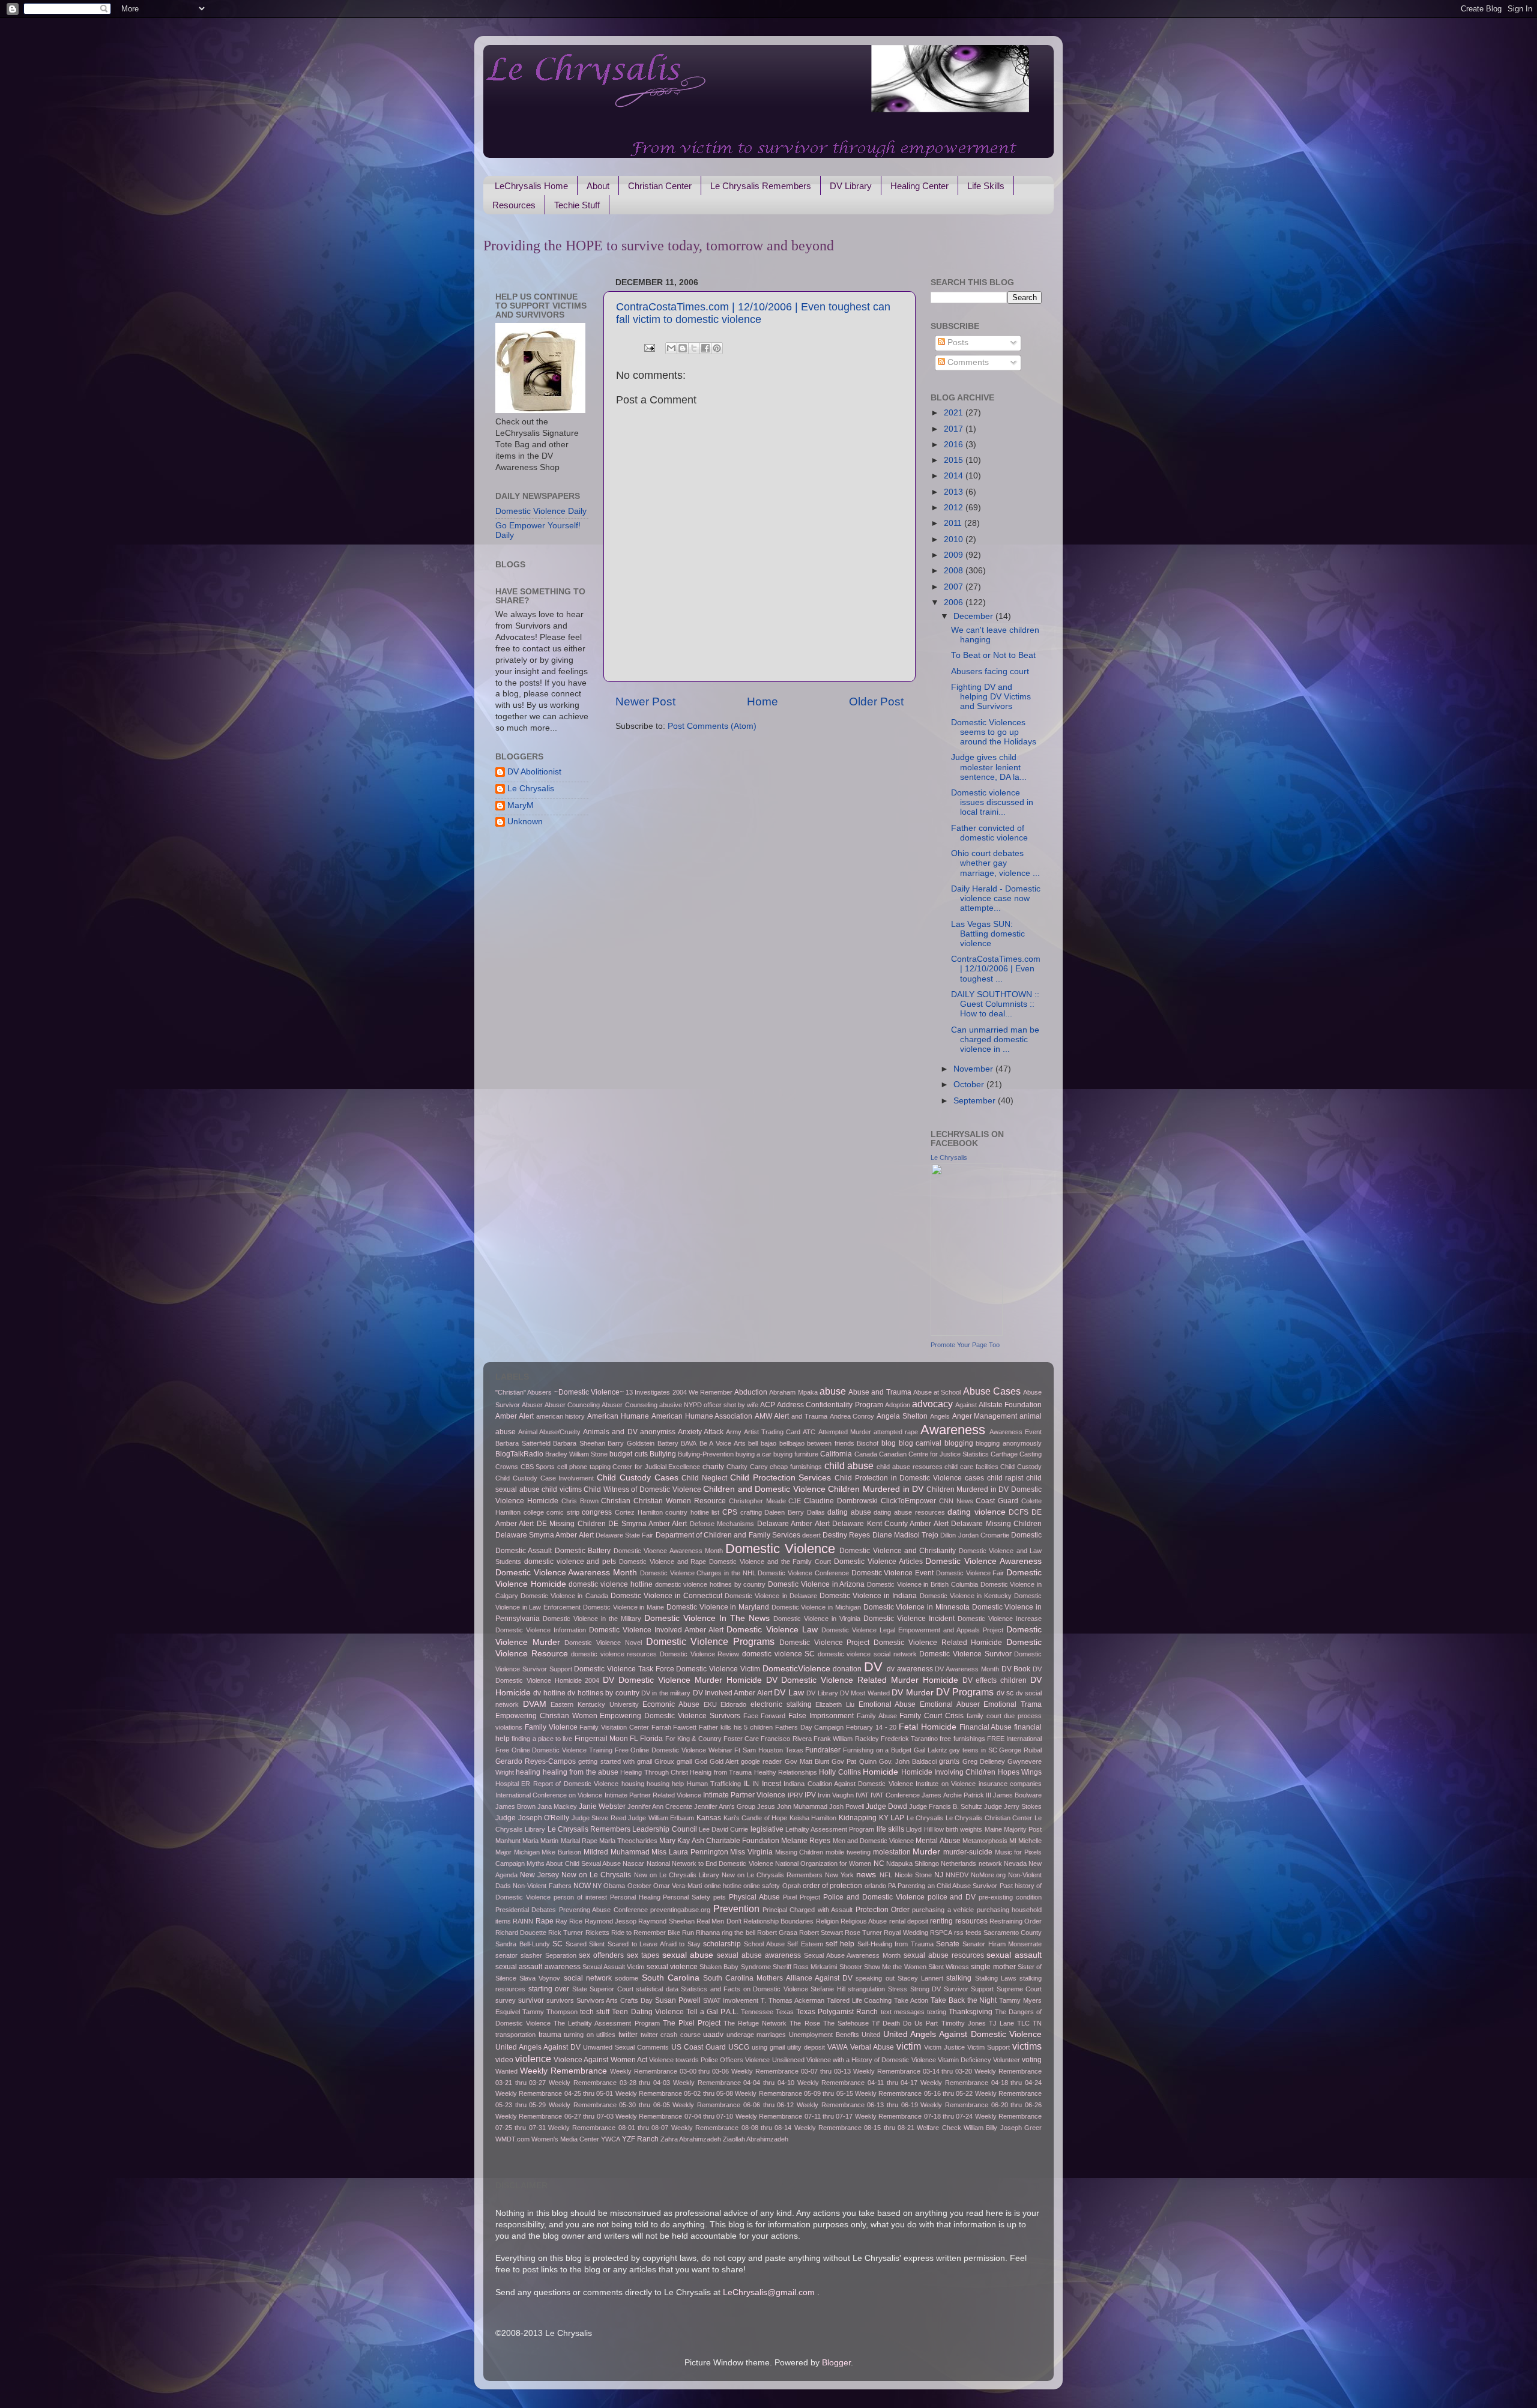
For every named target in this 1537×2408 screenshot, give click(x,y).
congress (597, 1512)
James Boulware (1017, 1795)
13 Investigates (648, 1392)
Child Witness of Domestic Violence (642, 1489)
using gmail (768, 2047)
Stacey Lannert (920, 1978)
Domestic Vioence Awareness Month (668, 1551)
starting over (549, 1989)
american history (561, 1416)
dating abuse (849, 1512)
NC (879, 1863)
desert (811, 1535)
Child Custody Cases (638, 1478)
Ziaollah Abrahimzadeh (756, 2139)
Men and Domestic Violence (874, 1841)
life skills (890, 1829)
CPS (730, 1512)
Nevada (1015, 1863)
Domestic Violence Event (892, 1573)
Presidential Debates (526, 1910)
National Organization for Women (823, 1863)
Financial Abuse (986, 1727)
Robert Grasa (777, 1933)
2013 (955, 492)
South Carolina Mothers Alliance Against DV (778, 1978)
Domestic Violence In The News (707, 1618)
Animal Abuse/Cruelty (549, 1432)
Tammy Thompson (550, 2012)
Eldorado (733, 1704)
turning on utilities (590, 2035)
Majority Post (1023, 1829)
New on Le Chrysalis (596, 1875)
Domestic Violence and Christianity (898, 1551)
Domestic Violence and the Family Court (770, 1562)
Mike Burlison (561, 1852)
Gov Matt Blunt (807, 1761)
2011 (954, 523)
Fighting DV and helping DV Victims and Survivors (991, 697)
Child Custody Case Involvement (545, 1478)
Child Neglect (704, 1478)
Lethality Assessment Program (830, 1829)
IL (747, 1784)
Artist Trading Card (772, 1432)
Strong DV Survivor (939, 1989)
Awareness (953, 1430)
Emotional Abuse (887, 1704)
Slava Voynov (540, 1978)
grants (949, 1761)
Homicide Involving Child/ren (949, 1772)
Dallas (816, 1512)
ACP (768, 1405)
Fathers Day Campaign (810, 1727)
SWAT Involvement (731, 2000)
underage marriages (756, 2035)
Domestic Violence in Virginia (817, 1619)
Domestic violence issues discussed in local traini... (992, 802)
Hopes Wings (1020, 1772)
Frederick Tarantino (909, 1739)
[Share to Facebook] (705, 348)
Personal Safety (687, 1897)
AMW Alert (772, 1416)
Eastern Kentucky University (594, 1704)
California (836, 1454)
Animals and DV (610, 1432)
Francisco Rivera (786, 1739)
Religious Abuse (864, 1921)
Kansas (709, 1818)
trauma (550, 2035)
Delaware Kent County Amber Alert (890, 1524)
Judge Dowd (886, 1806)
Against (966, 1405)
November (974, 1069)
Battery (668, 1443)
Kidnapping (858, 1818)
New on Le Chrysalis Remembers (772, 1875)
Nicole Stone (913, 1875)
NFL (886, 1875)
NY (597, 1886)
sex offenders (601, 1955)
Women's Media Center (565, 2139)
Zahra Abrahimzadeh (691, 2139)
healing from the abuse (581, 1772)
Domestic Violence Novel (603, 1643)
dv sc (1005, 1693)
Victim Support (989, 2047)
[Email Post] (649, 348)
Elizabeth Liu (835, 1704)
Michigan (527, 1852)
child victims (562, 1489)
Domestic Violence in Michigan (816, 1607)
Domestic (1026, 1535)
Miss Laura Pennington (690, 1852)
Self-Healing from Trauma (895, 1944)
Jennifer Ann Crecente (660, 1806)
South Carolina (671, 1978)
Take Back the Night (964, 2000)
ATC (809, 1432)
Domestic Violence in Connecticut (666, 1596)
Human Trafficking (714, 1784)
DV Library (851, 186)
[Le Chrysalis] (967, 1333)
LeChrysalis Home (531, 186)
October (970, 1085)
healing (528, 1772)
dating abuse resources (909, 1512)
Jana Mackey (557, 1806)
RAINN (523, 1921)
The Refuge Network (755, 2023)
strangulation (866, 1989)
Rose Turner (863, 1933)
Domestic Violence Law (772, 1630)
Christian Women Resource (680, 1501)
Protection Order (883, 1910)
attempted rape (896, 1432)
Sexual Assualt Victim (614, 1967)
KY (884, 1818)
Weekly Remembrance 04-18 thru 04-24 (981, 2083)
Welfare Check (939, 2128)
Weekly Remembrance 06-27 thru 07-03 (554, 2116)
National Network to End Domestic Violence (710, 1863)
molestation (892, 1852)
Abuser (532, 1405)
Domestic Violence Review (699, 1654)
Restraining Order (1016, 1921)
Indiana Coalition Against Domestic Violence (848, 1784)
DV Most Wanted (865, 1693)
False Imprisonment (821, 1716)
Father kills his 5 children (736, 1727)
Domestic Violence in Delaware (771, 1596)
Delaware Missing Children (996, 1524)
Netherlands (959, 1863)
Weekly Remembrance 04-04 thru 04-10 (734, 2083)
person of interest (580, 1897)
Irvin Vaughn (836, 1795)
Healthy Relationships (786, 1772)
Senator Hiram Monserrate (1002, 1944)
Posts (957, 342)
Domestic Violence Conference (803, 1573)
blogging (959, 1443)
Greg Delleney (984, 1761)
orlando (875, 1886)
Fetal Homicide (928, 1727)
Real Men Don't (719, 1921)
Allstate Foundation (1010, 1405)
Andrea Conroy (852, 1416)
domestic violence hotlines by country (711, 1584)
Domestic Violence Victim (718, 1669)
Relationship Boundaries (778, 1921)
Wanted (506, 2071)
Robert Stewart (821, 1933)
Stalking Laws (996, 1978)
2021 (955, 413)
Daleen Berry (784, 1512)
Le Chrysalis (531, 789)
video (504, 2060)
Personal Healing (635, 1897)
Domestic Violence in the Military (592, 1619)
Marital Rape (579, 1841)
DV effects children (995, 1680)
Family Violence (551, 1727)
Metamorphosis (985, 1841)
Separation (561, 1955)
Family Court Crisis (932, 1716)
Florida (651, 1739)
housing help (665, 1784)
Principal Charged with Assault (808, 1910)
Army (734, 1432)
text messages (903, 2012)
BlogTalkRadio (519, 1454)
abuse (833, 1391)
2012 (955, 508)
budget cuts (628, 1454)
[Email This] (671, 348)
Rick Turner (566, 1933)
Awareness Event (1016, 1432)
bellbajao (792, 1443)
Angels (940, 1416)
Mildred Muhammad (617, 1852)
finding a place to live (542, 1739)
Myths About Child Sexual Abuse (574, 1863)
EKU (710, 1704)
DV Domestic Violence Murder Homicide (682, 1680)
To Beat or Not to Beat (993, 655)
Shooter (851, 1967)
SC (557, 1944)
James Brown (515, 1806)
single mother (993, 1967)
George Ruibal (1020, 1750)
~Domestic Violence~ (589, 1392)
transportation (515, 2035)
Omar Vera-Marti (678, 1886)
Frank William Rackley (846, 1739)
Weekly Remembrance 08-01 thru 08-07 (608, 2128)
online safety (762, 1886)
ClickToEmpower (908, 1501)
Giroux (664, 1761)
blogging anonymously (1009, 1443)
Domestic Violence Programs (710, 1641)
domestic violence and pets (570, 1562)
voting (1032, 2060)
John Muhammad (802, 1806)
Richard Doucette (521, 1933)
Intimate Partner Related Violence (653, 1795)
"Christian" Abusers (524, 1392)
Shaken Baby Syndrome (735, 1967)
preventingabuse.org (680, 1910)
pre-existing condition (1010, 1897)
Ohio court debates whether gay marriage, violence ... (995, 863)
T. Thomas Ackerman (793, 2000)
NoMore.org (988, 1875)
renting (941, 1921)
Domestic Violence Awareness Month (566, 1573)
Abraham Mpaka (793, 1392)
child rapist (1005, 1478)
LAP (897, 1818)
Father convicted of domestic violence (989, 833)
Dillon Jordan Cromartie (974, 1535)
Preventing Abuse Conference (603, 1910)
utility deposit (806, 2047)
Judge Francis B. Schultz (946, 1806)
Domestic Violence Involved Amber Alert (656, 1630)
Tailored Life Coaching (859, 2000)
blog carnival (920, 1443)
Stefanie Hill (828, 1989)
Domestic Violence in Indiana (868, 1596)
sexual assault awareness (538, 1967)
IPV (810, 1795)
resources (971, 1921)
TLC (1023, 2023)
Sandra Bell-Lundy (523, 1944)
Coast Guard (997, 1501)
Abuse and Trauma (880, 1392)
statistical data (657, 1989)
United (871, 2035)
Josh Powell (847, 1806)
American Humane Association (702, 1416)
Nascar (633, 1863)
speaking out (875, 1978)
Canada (866, 1454)
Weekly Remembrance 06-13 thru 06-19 (857, 2105)
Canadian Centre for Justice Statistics (934, 1454)
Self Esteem (805, 1944)
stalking (959, 1978)
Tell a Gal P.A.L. (712, 2012)
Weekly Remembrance (563, 2071)
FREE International (1014, 1739)
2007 (955, 587)
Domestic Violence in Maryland (718, 1607)
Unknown (525, 822)
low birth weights (959, 1829)
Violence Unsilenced (775, 2060)
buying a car (753, 1454)
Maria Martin (540, 1841)
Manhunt (508, 1841)
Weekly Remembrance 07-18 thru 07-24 (914, 2116)
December (974, 616)
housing (633, 1784)
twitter (628, 2035)
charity (713, 1467)
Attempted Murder (845, 1432)
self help (840, 1944)
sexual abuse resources (944, 1955)
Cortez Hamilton (639, 1512)
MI (1013, 1841)
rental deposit (909, 1921)
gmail (684, 1761)
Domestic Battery (583, 1551)
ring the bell (738, 1933)
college (534, 1512)
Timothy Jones (964, 2023)
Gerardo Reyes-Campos (536, 1761)
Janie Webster (602, 1806)
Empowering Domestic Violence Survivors (670, 1716)
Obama (614, 1886)
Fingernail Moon (601, 1739)
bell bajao (762, 1443)
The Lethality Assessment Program (606, 2023)
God (701, 1761)
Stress (898, 1989)
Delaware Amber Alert (793, 1524)
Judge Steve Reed (599, 1818)
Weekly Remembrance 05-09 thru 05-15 (794, 2093)
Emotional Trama (1013, 1704)
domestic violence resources (614, 1654)
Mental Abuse (938, 1841)
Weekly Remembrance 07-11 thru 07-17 (794, 2116)
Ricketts (597, 1933)
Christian (616, 1501)
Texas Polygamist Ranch (837, 2012)
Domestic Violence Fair (970, 1573)
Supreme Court (1019, 1989)
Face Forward (765, 1716)
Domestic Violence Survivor (965, 1654)
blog (889, 1443)
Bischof (868, 1443)
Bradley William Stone (576, 1454)
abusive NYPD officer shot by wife (709, 1405)
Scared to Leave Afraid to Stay (654, 1944)
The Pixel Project (692, 2023)
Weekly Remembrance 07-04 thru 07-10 (675, 2116)
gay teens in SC (973, 1750)
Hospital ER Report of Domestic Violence (557, 1784)
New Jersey (539, 1875)
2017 (955, 429)
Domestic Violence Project (824, 1643)
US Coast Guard (699, 2047)
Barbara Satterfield (523, 1443)
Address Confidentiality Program (830, 1405)
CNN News (956, 1501)
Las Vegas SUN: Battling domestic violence (988, 934)
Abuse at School (937, 1392)
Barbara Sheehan (579, 1443)
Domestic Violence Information (541, 1630)
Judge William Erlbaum (661, 1818)
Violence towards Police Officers (696, 2060)
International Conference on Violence (549, 1795)
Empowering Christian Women (546, 1716)
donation (847, 1669)
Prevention (736, 1909)
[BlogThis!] (683, 348)
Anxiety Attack (701, 1432)
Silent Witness (949, 1967)
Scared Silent (585, 1944)
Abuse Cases (992, 1391)
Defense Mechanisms (722, 1524)
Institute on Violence (946, 1784)
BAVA (689, 1443)
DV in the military (666, 1693)
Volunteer (1007, 2060)
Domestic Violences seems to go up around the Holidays (994, 732)
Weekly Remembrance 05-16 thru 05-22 (914, 2093)
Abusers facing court (990, 671)
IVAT (862, 1795)
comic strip (563, 1512)
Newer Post (645, 702)
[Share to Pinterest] (717, 348)
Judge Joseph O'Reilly (532, 1818)
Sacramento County (1013, 1933)
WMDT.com (512, 2139)
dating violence (977, 1512)
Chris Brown (580, 1501)
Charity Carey (747, 1467)
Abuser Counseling (629, 1405)
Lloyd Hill (919, 1829)
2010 (955, 539)
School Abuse (764, 1944)
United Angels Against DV (538, 2047)
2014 (955, 476)
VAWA (838, 2047)
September (976, 1101)
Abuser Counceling (572, 1405)
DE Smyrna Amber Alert (648, 1524)
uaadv (713, 2035)
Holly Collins (840, 1772)
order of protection (833, 1886)
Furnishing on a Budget (877, 1750)
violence (533, 2059)
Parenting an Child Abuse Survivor (947, 1886)
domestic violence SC (778, 1654)
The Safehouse (846, 2023)
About (598, 186)
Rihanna (708, 1933)
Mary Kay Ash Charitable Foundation (719, 1841)
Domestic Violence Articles (878, 1562)
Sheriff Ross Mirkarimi (805, 1967)
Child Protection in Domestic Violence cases (909, 1478)
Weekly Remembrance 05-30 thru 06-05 (609, 2105)
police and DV (952, 1897)
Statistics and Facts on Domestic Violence (744, 1989)
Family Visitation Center (614, 1727)
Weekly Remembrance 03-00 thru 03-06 (670, 2071)
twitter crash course (671, 2035)
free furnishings (962, 1739)
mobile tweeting (848, 1852)
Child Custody (1021, 1467)
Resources (514, 205)
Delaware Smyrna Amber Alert (545, 1535)
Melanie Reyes (806, 1841)
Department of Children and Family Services (728, 1535)
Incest (772, 1784)
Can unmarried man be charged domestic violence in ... (995, 1040)
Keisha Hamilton (813, 1818)
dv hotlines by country (603, 1693)
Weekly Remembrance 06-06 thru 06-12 (733, 2105)
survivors (560, 2000)
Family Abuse (877, 1716)
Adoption (898, 1405)
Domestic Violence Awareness (983, 1561)
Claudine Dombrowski (841, 1501)
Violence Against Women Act (600, 2060)
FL (634, 1739)
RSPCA (941, 1933)
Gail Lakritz (931, 1750)
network (990, 1863)
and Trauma (809, 1416)
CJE (795, 1501)
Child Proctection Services (781, 1478)
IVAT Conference (895, 1795)
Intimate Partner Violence (744, 1795)
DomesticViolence (796, 1669)
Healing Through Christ (654, 1772)
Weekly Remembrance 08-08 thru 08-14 (731, 2128)
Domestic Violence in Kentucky (966, 1596)
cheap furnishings (796, 1467)
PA (892, 1886)
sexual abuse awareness (759, 1955)
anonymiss (658, 1432)
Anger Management (985, 1416)
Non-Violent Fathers (542, 1886)
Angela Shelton (902, 1416)
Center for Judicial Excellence (656, 1467)
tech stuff (595, 2012)
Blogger (836, 2363)
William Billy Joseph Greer (1003, 2128)
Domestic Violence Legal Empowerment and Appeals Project (912, 1630)
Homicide (880, 1772)
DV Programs (965, 1692)
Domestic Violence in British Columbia (923, 1584)
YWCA (611, 2139)
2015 (955, 460)
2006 (955, 602)
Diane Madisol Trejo (905, 1535)
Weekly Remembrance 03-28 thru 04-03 (609, 2083)
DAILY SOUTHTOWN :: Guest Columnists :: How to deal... (995, 1004)
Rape (545, 1921)
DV (873, 1667)
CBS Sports (538, 1467)
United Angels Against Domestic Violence (962, 2034)
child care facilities (971, 1467)
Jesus (766, 1806)
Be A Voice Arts (723, 1443)
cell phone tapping (584, 1467)
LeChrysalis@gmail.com (769, 2292)
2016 (955, 445)
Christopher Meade (757, 1501)
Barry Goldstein (631, 1443)
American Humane (618, 1416)
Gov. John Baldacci (908, 1761)
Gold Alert (724, 1761)
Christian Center (660, 186)
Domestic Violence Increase (1000, 1619)
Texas (785, 2012)
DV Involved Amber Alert (732, 1693)
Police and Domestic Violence (874, 1897)
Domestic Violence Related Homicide (938, 1643)
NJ (939, 1875)
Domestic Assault (524, 1551)
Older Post (876, 702)
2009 (955, 555)
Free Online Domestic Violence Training (554, 1750)
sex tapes (643, 1955)
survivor (531, 2000)
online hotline (723, 1886)
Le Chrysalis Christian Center (989, 1818)
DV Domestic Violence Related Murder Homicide (862, 1680)
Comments (967, 362)
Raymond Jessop (611, 1921)
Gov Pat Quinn (854, 1761)
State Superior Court (603, 1989)
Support (982, 1989)
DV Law (789, 1693)
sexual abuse (688, 1955)
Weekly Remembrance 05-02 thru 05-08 (674, 2093)
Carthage (1004, 1454)
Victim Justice (944, 2047)
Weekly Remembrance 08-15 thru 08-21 (854, 2128)
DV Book (1016, 1669)
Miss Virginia (751, 1852)
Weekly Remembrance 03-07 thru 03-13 (791, 2071)
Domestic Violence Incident (909, 1619)
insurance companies (1010, 1784)
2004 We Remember (702, 1392)
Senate (948, 1944)
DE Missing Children (571, 1524)
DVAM (535, 1704)
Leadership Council (664, 1829)
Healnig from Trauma (721, 1772)
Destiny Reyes (846, 1535)
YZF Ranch (640, 2139)
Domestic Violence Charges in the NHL (698, 1573)
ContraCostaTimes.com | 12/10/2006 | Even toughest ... (996, 969)
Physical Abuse (754, 1897)
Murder (926, 1852)
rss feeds (968, 1933)
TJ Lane (1001, 2023)
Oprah (792, 1886)
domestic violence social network (867, 1654)
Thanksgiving (971, 2012)
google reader (761, 1761)
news (866, 1875)
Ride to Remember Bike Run (653, 1933)
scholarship (722, 1944)
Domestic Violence (780, 1549)
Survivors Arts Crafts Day (615, 2000)
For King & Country (693, 1739)
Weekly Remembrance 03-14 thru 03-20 (913, 2071)
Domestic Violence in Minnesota (916, 1607)
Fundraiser (823, 1750)
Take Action (911, 2000)
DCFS (1019, 1512)
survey (506, 2000)
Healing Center (919, 186)
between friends (831, 1443)
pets (720, 1897)
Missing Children (799, 1852)
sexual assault (1014, 1955)
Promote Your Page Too (965, 1345)
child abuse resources (909, 1467)
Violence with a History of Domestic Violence (871, 2060)
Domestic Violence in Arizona (816, 1584)
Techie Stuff (577, 205)
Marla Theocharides (628, 1841)
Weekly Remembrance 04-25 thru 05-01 (554, 2093)
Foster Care (741, 1739)
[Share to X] (694, 348)
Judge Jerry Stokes (1013, 1806)
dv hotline (549, 1693)
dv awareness (910, 1669)
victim (909, 2046)
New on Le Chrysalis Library (677, 1875)
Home (762, 702)
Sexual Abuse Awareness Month (852, 1955)
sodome (627, 1978)
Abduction (751, 1392)
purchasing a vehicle (943, 1910)
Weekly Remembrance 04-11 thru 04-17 (858, 2083)
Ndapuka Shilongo (913, 1863)
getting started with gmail (615, 1761)
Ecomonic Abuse (671, 1704)
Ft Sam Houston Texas (768, 1750)
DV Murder (912, 1693)
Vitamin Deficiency (965, 2060)
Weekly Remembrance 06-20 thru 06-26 (981, 2105)
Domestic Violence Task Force (624, 1669)
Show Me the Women (895, 1967)
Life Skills (986, 186)
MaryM (521, 805)
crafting (751, 1512)
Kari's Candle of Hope (756, 1818)
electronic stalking (781, 1704)
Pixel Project (802, 1897)
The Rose (805, 2023)
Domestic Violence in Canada (564, 1596)
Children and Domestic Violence (764, 1489)
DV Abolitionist (534, 772)
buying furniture (796, 1454)
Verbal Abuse (872, 2047)
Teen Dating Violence (648, 2012)
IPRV (795, 1795)
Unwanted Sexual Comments (626, 2047)
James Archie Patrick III (956, 1795)
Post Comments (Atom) (712, 726)
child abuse (849, 1465)
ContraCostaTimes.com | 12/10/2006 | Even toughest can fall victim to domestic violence (753, 313)
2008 (955, 571)
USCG (739, 2047)
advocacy (932, 1404)
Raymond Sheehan (666, 1921)
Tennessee (757, 2012)
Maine (993, 1829)
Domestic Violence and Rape (663, 1562)
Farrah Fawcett (674, 1727)
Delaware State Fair (624, 1535)
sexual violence (672, 1967)
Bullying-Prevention (706, 1454)
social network (588, 1978)
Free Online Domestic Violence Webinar (674, 1750)
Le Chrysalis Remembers (761, 186)
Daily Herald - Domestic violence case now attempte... (996, 898)
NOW (582, 1886)
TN (1037, 2023)
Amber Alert (515, 1416)
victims (1027, 2046)
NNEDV (957, 1875)
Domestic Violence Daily (541, 511)
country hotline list (692, 1512)
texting (937, 2012)
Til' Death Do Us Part (905, 2023)
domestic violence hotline (610, 1584)
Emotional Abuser (950, 1704)
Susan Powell (678, 2000)
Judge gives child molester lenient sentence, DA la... (989, 767)
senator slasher (519, 1955)
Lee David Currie (724, 1829)
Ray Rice (569, 1921)
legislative (767, 1829)
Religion (827, 1921)
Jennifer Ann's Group (725, 1806)
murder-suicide (968, 1852)
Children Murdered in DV (876, 1489)
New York (839, 1875)
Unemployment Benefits (824, 2035)
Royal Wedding (906, 1933)
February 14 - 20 (871, 1727)
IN (756, 1784)
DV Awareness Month (967, 1669)
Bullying (663, 1454)
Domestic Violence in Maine (624, 1607)
